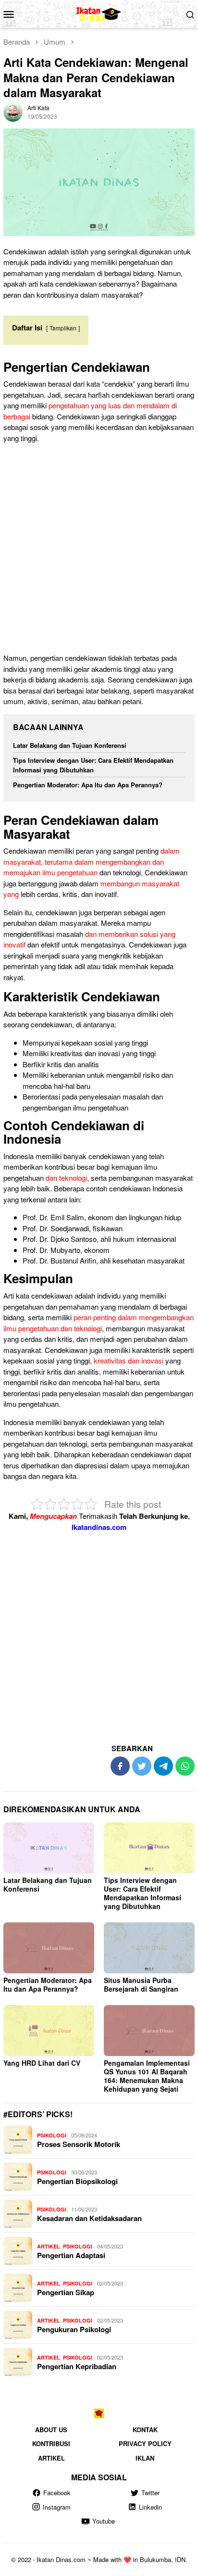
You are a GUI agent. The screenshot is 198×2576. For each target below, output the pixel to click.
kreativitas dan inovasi (85, 1053)
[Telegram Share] (163, 1766)
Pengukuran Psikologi (74, 2329)
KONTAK (145, 2430)
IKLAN (145, 2458)
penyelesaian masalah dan (121, 1096)
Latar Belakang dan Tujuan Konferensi (70, 745)
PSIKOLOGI (52, 2135)
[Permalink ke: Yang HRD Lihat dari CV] (49, 2031)
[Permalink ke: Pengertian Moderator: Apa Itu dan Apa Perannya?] (49, 1948)
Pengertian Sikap (66, 2292)
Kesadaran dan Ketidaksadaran (89, 2218)
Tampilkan (63, 328)
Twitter (150, 2493)
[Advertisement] (99, 550)
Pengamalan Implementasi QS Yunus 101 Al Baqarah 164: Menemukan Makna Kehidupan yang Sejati (147, 2076)
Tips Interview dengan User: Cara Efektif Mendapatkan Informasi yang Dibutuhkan (93, 765)
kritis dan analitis (73, 1064)
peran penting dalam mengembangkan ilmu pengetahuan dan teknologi (99, 1323)
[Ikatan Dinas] (99, 13)
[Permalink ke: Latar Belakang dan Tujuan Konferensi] (49, 1848)
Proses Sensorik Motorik (79, 2144)
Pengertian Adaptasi (71, 2255)
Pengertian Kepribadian (77, 2366)
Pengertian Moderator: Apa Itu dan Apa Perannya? (88, 785)
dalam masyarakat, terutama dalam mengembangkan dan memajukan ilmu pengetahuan (92, 861)
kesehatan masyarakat (148, 1260)
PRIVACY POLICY (145, 2443)
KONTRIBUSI (51, 2443)
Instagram (57, 2507)
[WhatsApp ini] (185, 1766)
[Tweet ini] (142, 1766)
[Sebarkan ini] (120, 1766)
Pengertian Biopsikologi (77, 2181)
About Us (51, 2430)
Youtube (104, 2521)
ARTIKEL (49, 2246)
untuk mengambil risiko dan (130, 1075)
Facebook (57, 2493)
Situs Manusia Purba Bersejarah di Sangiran (141, 1984)
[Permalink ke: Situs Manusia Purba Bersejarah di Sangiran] (149, 1948)
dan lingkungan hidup (148, 1217)
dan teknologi (66, 1178)
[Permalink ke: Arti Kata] (13, 111)
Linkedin (150, 2507)
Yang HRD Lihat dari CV (42, 2063)
